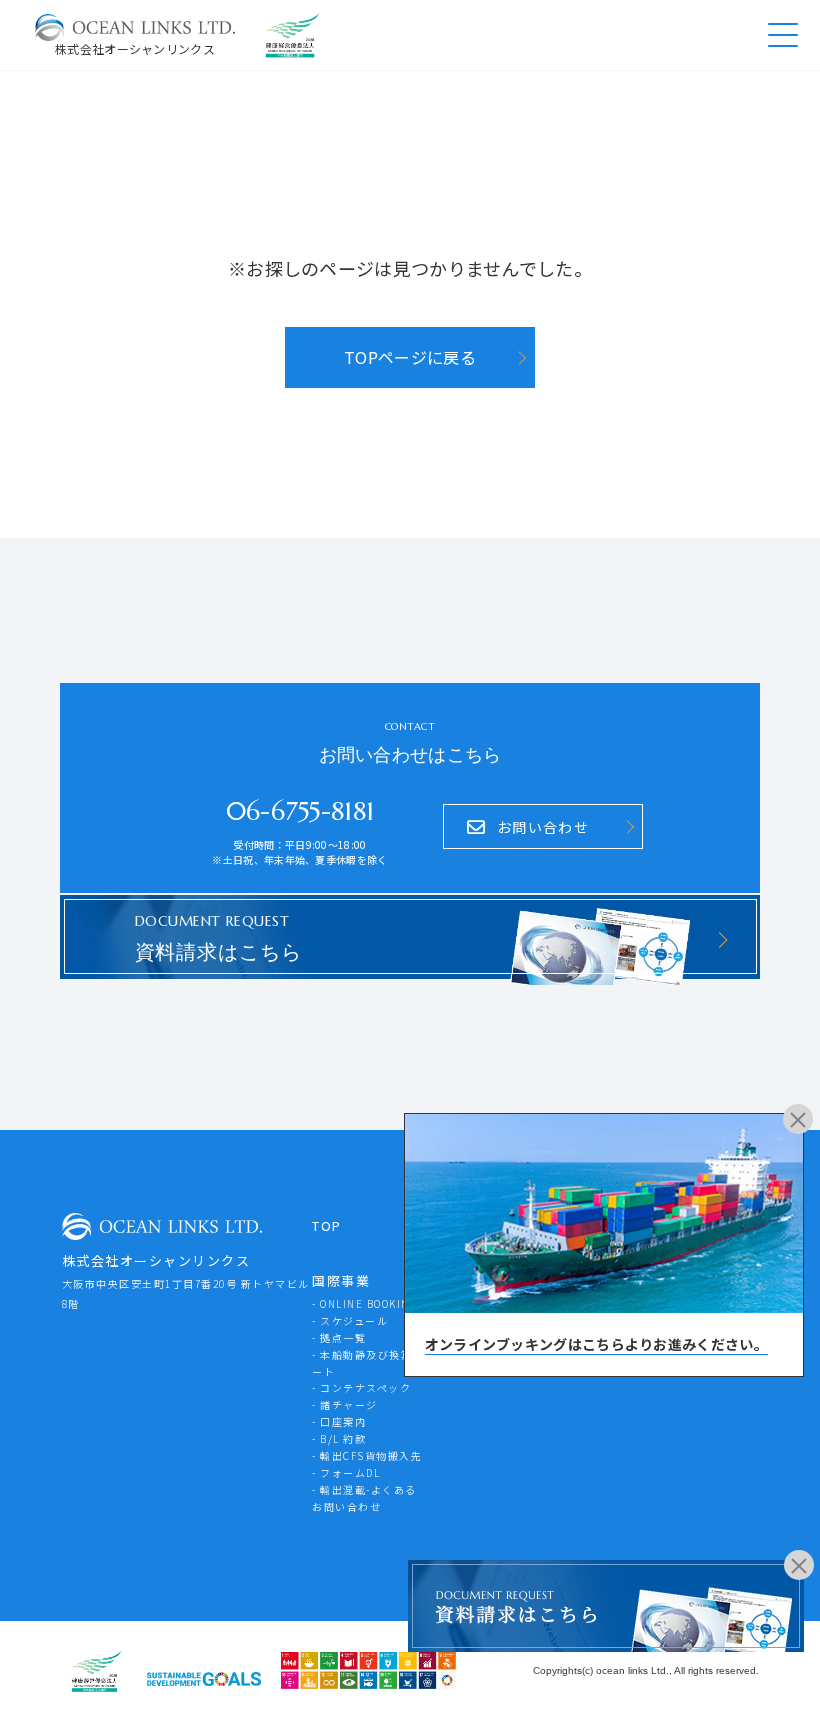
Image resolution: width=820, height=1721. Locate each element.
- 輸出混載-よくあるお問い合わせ (364, 1498)
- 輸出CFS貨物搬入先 (367, 1455)
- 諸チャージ (345, 1404)
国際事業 (341, 1280)
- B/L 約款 (339, 1438)
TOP (327, 1225)
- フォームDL (346, 1472)
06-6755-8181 (300, 811)
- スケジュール (350, 1320)
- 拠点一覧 (339, 1337)
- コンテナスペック (361, 1387)
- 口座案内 (339, 1421)
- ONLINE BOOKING (365, 1303)
